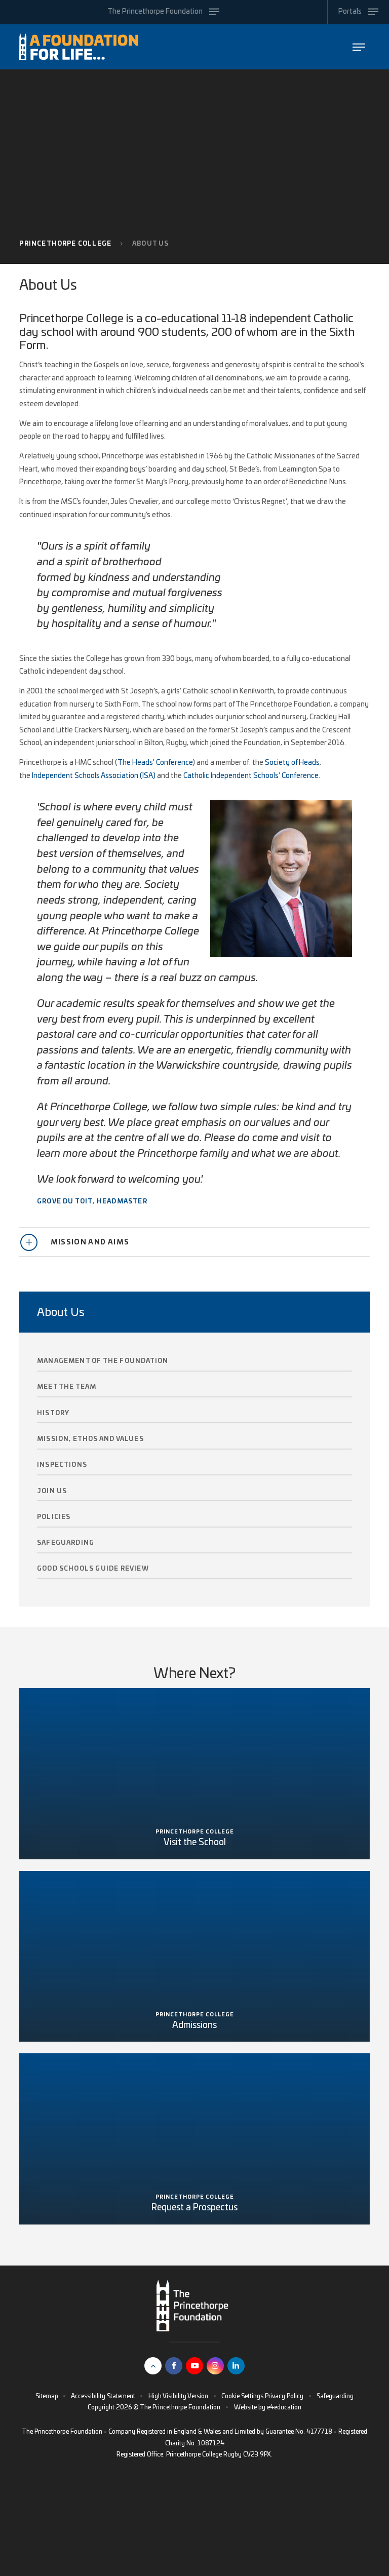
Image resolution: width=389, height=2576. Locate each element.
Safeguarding (335, 2396)
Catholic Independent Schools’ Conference (251, 776)
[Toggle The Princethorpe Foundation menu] (359, 47)
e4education (284, 2407)
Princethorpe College (65, 244)
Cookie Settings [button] (242, 2396)
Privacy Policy (284, 2396)
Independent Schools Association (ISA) (94, 776)
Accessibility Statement (103, 2396)
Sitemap (47, 2396)
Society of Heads (292, 763)
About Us (151, 244)
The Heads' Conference (155, 763)
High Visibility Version (178, 2396)
